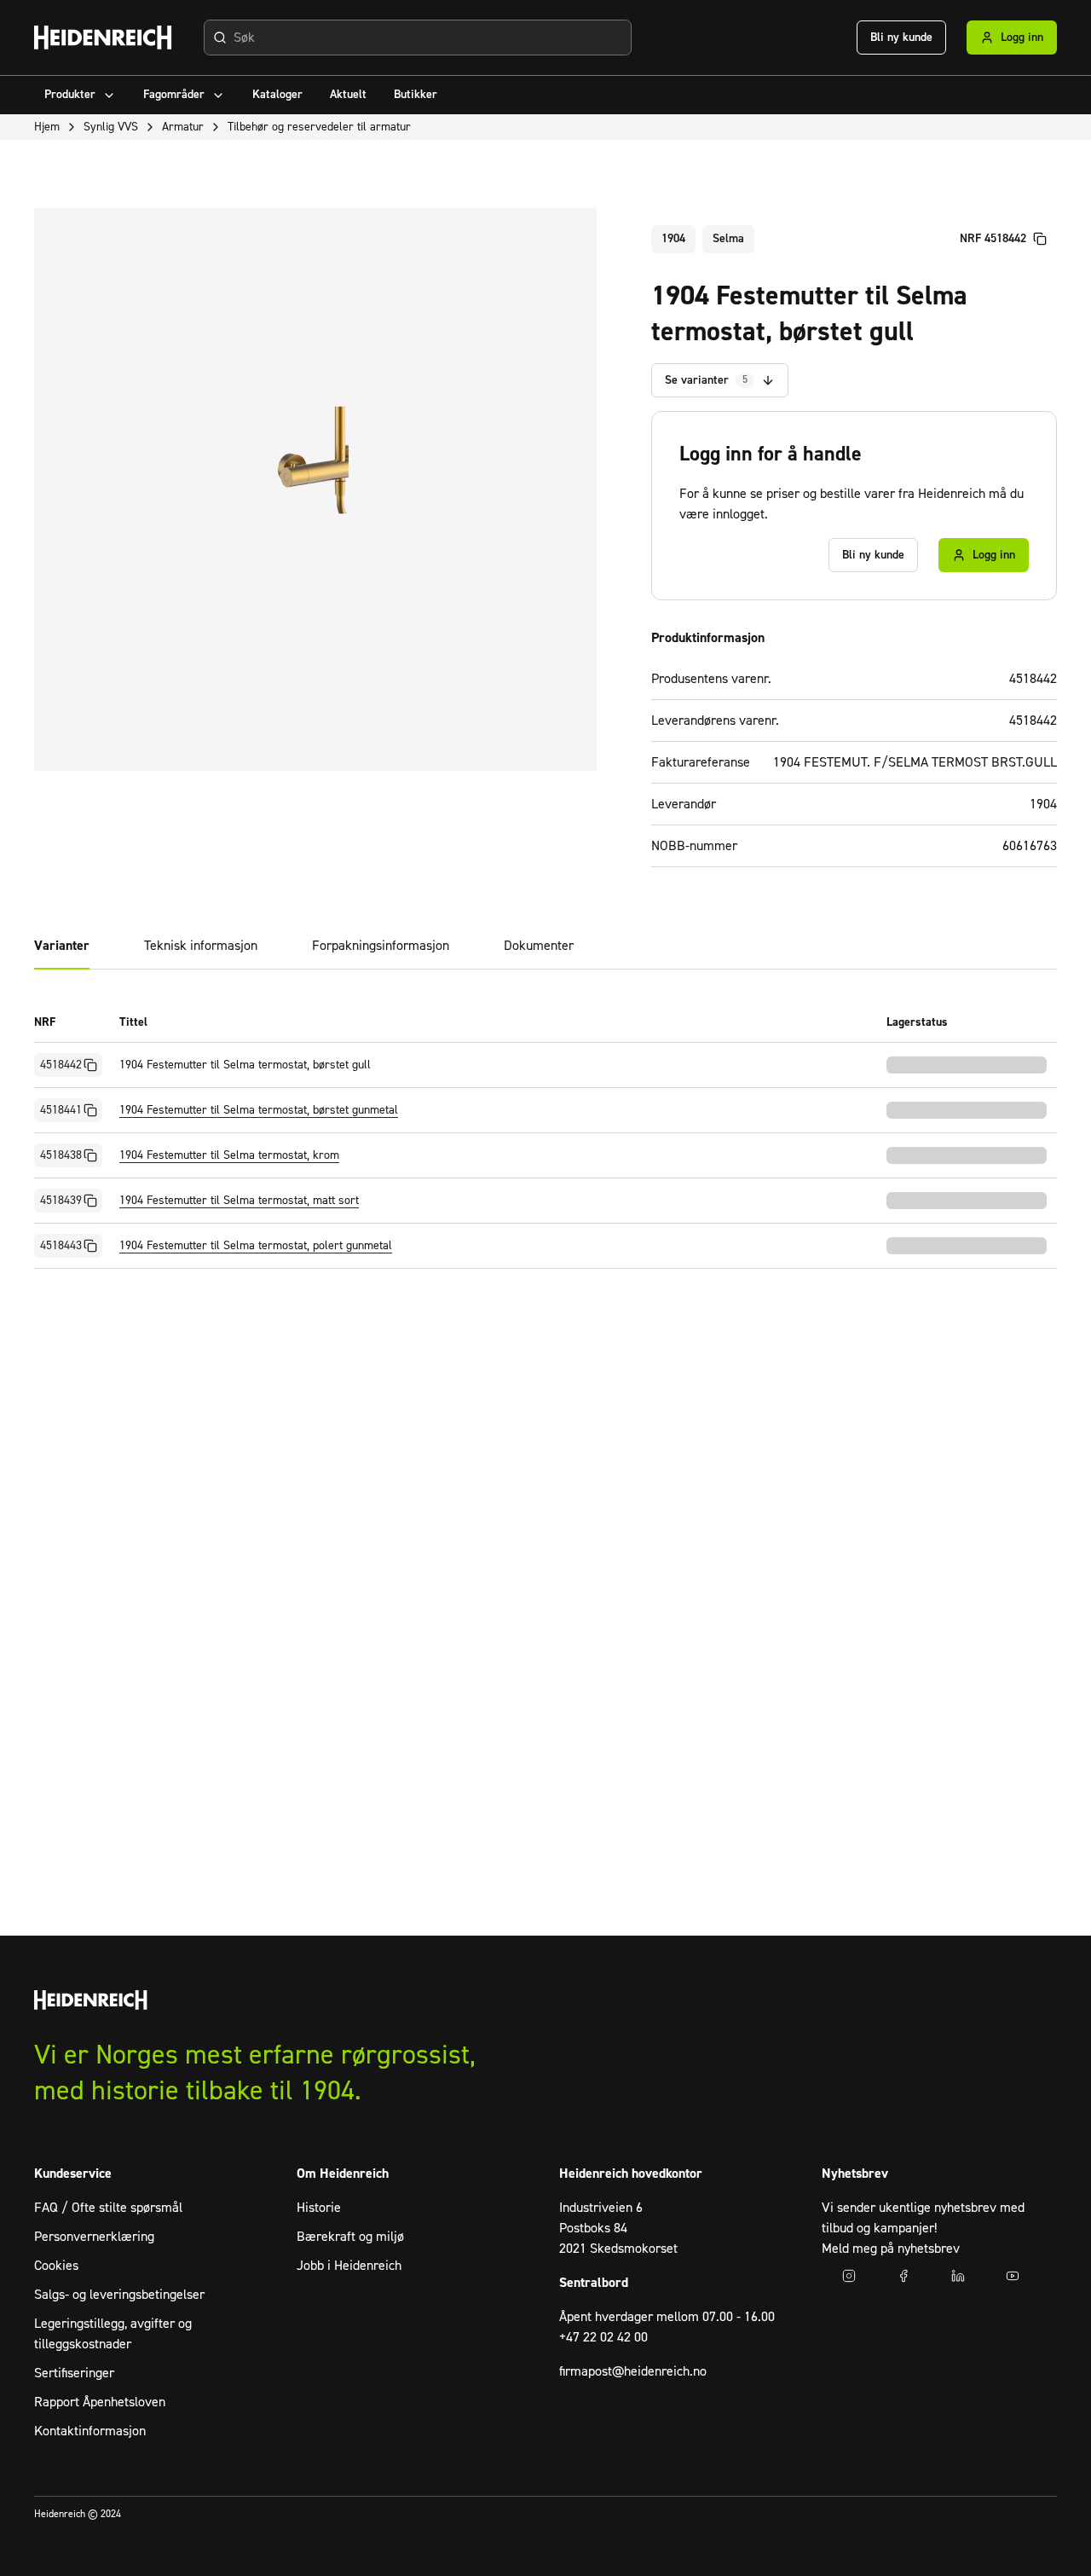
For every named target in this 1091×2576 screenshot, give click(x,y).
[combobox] (418, 38)
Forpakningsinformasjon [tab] (381, 946)
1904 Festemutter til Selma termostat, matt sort (239, 1201)
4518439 (61, 1201)
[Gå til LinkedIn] (958, 2276)
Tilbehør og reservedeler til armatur (319, 127)
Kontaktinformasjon (90, 2431)
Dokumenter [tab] (539, 946)
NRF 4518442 (993, 239)
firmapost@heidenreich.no (633, 2371)
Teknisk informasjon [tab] (201, 946)
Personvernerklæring (94, 2237)
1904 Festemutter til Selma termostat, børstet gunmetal (259, 1110)
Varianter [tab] (62, 946)
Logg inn (1022, 38)
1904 (673, 239)
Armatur (183, 127)
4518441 (61, 1110)
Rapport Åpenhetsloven (100, 2402)
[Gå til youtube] (1013, 2276)
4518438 (61, 1155)
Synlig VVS (111, 127)
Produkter (70, 95)
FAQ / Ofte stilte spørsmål (108, 2208)
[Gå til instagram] (849, 2276)
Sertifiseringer (74, 2373)
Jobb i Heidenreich (349, 2266)
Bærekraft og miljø (350, 2237)
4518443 (61, 1246)
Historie (319, 2208)
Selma (728, 239)
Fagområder (174, 95)
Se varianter (706, 380)
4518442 (61, 1065)
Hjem (47, 127)
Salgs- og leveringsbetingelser (119, 2295)
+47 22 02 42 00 (603, 2337)
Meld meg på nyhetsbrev (891, 2249)
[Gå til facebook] (903, 2276)
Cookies (56, 2266)
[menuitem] (80, 95)
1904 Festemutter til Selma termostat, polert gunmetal (256, 1246)
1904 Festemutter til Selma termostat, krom (229, 1155)
